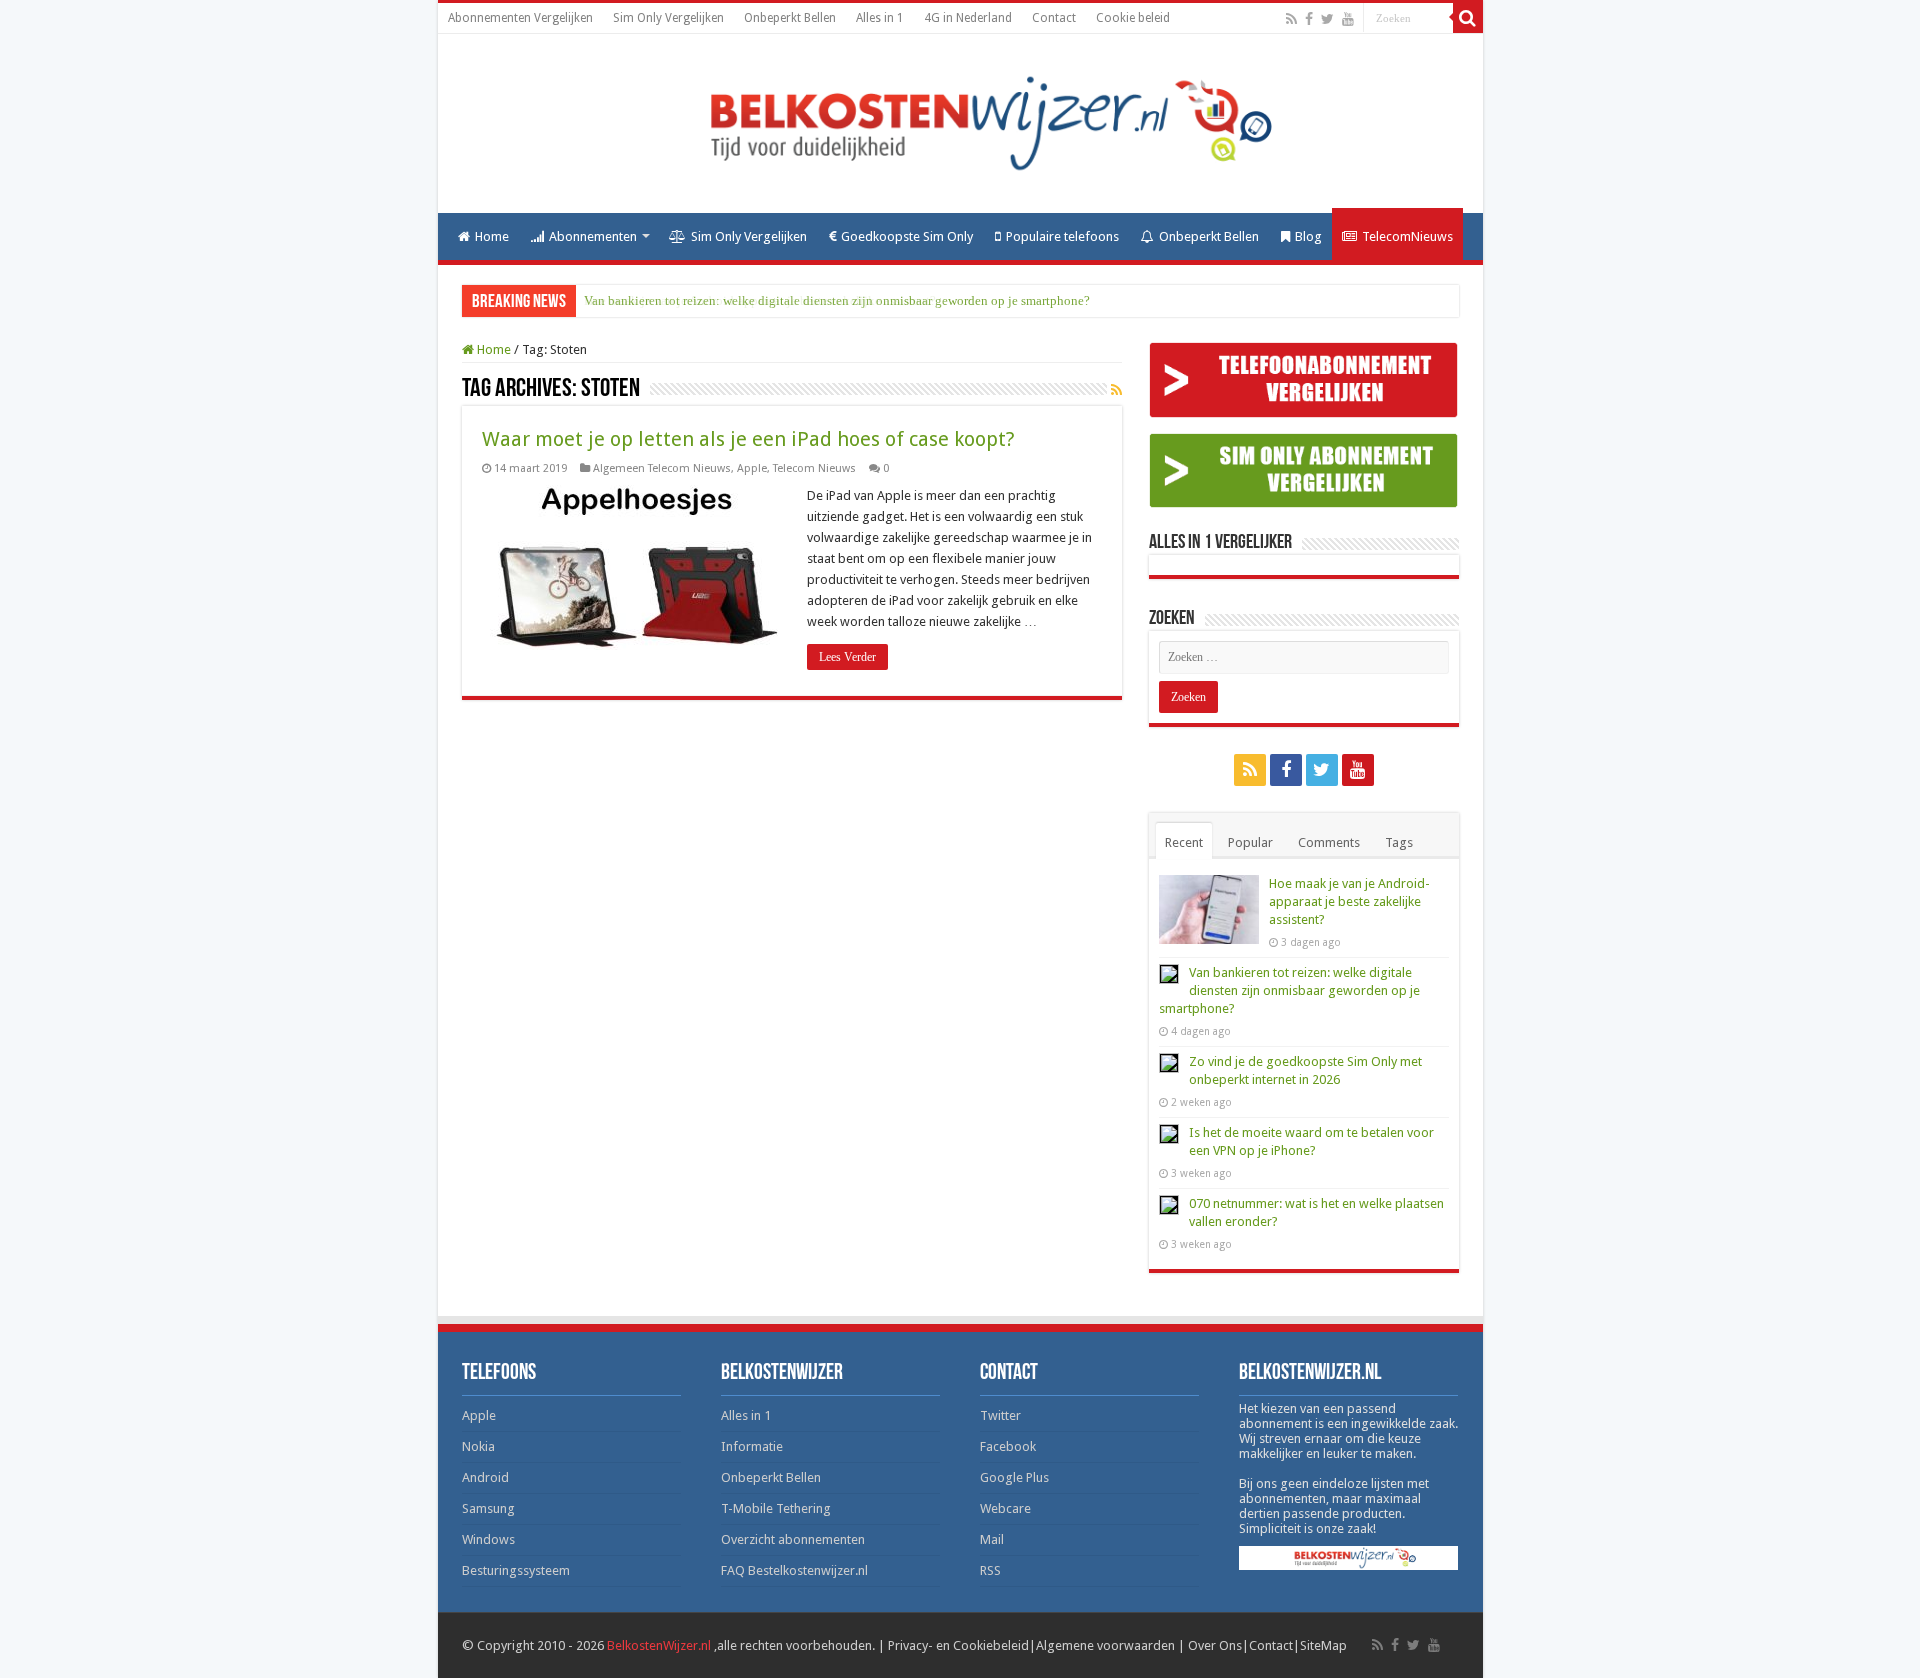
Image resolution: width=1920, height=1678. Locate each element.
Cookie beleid (1133, 18)
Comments (1329, 842)
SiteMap (1323, 1645)
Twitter (1000, 1415)
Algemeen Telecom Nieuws (662, 468)
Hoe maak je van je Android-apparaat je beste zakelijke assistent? (1349, 901)
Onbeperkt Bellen (790, 18)
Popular (1250, 842)
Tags (1399, 842)
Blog (1308, 236)
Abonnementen (593, 236)
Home (492, 236)
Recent (1184, 842)
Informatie (752, 1446)
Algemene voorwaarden (1105, 1645)
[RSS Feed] (1116, 390)
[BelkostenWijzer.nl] (960, 120)
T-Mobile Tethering (776, 1508)
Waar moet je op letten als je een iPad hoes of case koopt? (748, 439)
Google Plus (1014, 1477)
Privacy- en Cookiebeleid (958, 1645)
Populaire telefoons (1062, 236)
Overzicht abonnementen (793, 1539)
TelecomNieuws (1407, 236)
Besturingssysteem (516, 1570)
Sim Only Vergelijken (668, 18)
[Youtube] (1348, 19)
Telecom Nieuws (814, 468)
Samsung (488, 1508)
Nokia (478, 1446)
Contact (1054, 18)
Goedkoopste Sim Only (907, 236)
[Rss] (1291, 19)
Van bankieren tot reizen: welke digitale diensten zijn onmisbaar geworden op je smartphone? (837, 300)
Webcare (1005, 1508)
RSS (990, 1570)
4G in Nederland (968, 18)
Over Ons (1215, 1645)
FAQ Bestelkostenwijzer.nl (794, 1570)
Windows (488, 1539)
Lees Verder (847, 657)
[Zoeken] (1468, 18)
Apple (752, 468)
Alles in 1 (880, 18)
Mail (992, 1539)
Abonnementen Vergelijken (520, 18)
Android (485, 1477)
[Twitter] (1327, 19)
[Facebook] (1309, 19)
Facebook (1008, 1446)
